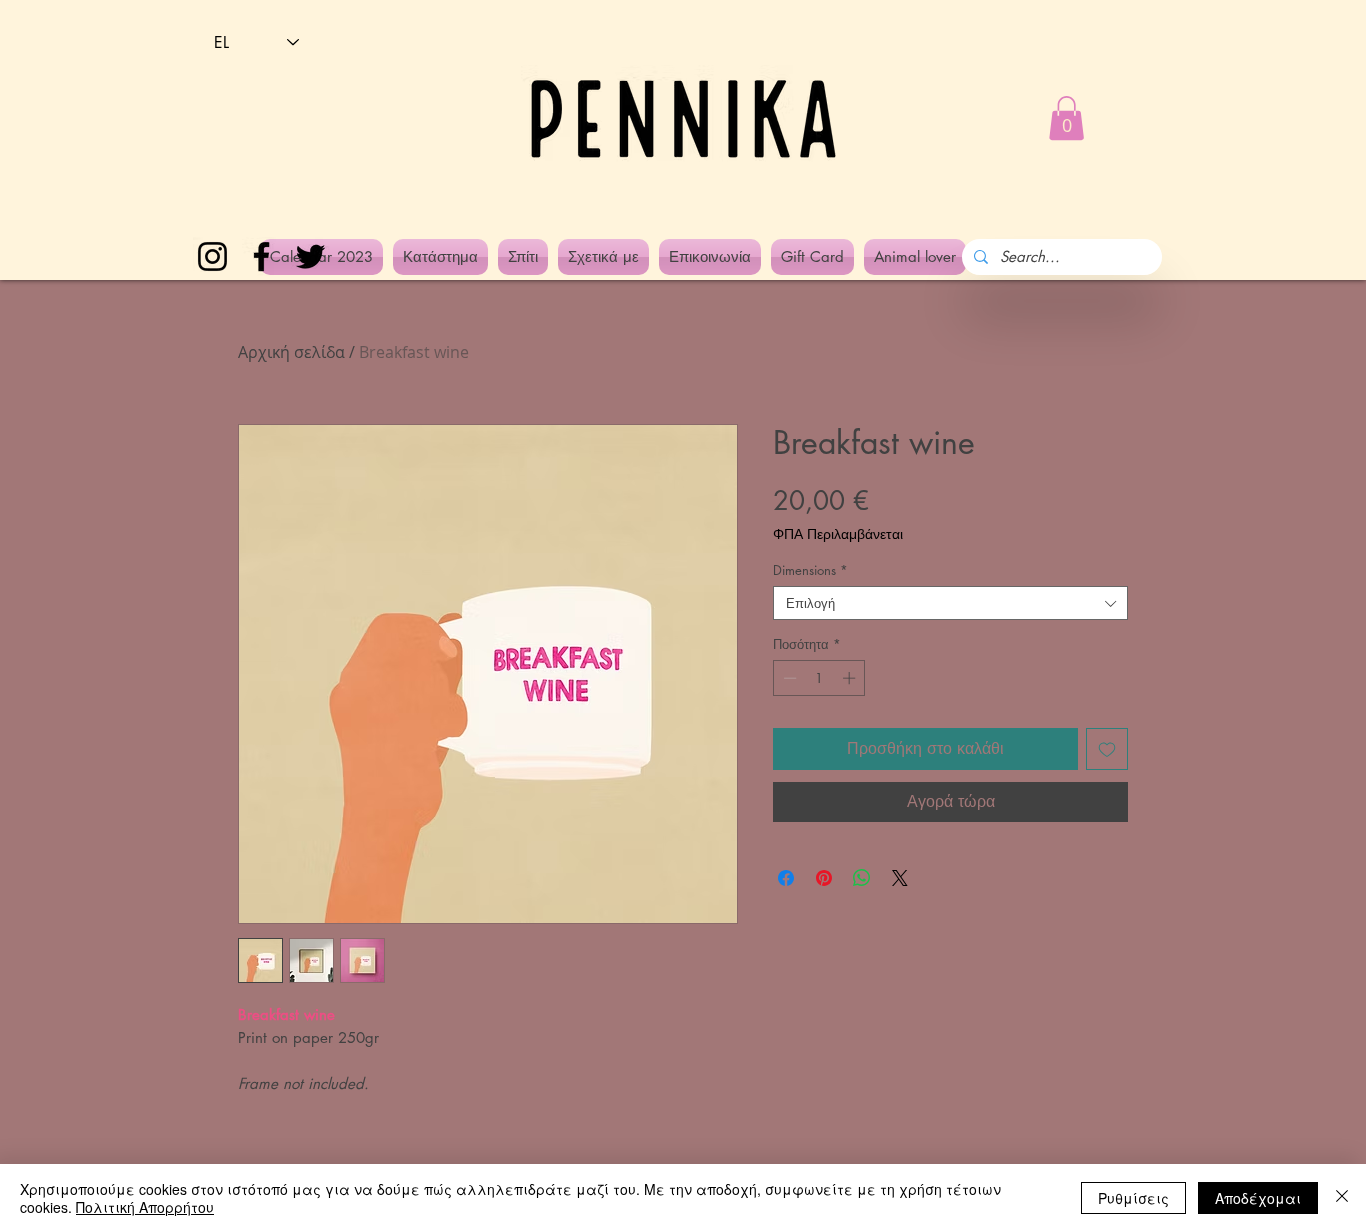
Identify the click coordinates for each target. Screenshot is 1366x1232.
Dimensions (810, 570)
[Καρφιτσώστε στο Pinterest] (824, 878)
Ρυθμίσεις (1133, 1198)
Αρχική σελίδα (291, 352)
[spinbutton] (819, 678)
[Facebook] (261, 256)
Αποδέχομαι (1258, 1198)
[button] (1066, 118)
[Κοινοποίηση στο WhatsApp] (862, 878)
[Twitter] (310, 256)
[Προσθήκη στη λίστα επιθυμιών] (1107, 749)
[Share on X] (900, 878)
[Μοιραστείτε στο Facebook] (786, 878)
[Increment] (851, 678)
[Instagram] (212, 256)
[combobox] (950, 603)
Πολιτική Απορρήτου (145, 1207)
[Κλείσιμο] (1342, 1198)
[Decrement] (788, 678)
